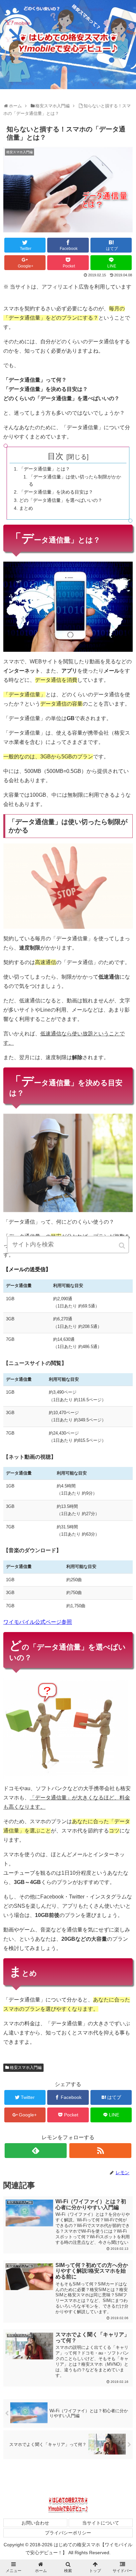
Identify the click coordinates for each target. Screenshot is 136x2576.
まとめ (26, 508)
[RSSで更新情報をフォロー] (100, 2151)
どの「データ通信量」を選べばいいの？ (61, 500)
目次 (55, 456)
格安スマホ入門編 (26, 2068)
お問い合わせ (35, 2523)
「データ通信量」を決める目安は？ (56, 492)
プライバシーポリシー (68, 2533)
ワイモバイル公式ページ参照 (38, 1622)
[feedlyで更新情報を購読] (36, 2151)
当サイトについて (101, 2523)
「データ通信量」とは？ (45, 469)
